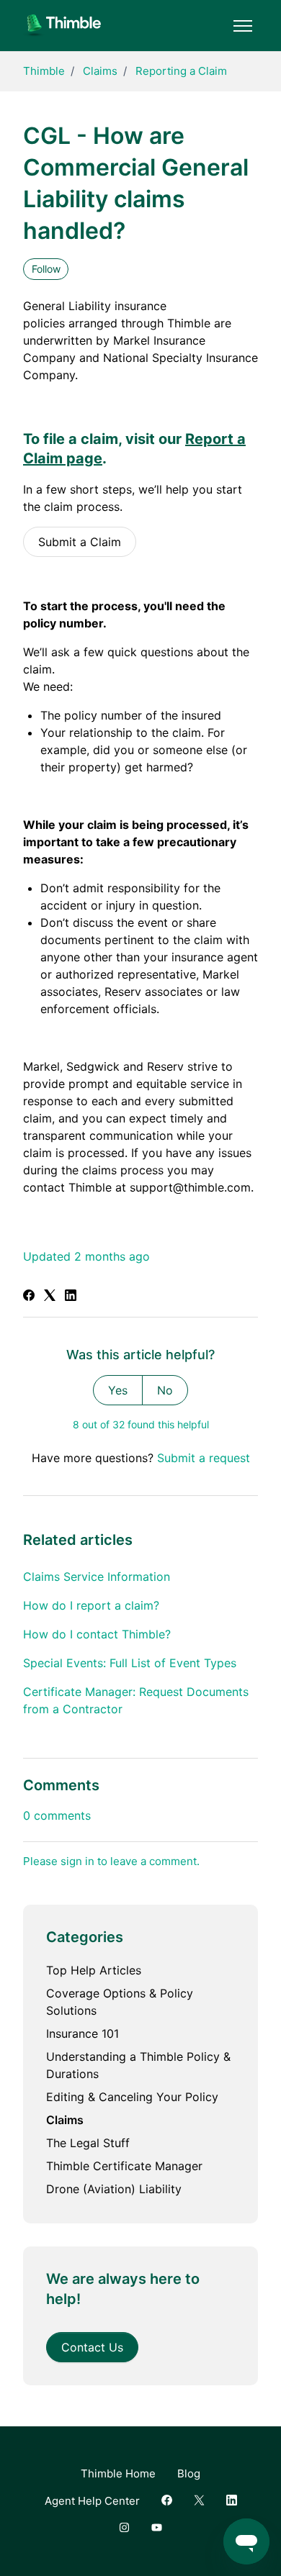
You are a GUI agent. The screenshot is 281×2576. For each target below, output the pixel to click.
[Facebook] (29, 1297)
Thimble (44, 71)
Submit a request (204, 1458)
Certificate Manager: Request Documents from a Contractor (136, 1700)
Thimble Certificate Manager (124, 2166)
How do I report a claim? (91, 1605)
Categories (85, 1937)
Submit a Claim (80, 542)
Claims (100, 71)
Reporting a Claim (181, 71)
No (165, 1390)
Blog (189, 2473)
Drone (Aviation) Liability (114, 2189)
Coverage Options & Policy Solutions (120, 2002)
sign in (77, 1861)
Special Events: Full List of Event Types (130, 1663)
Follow (46, 269)
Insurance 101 (82, 2033)
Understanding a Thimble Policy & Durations (138, 2065)
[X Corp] (50, 1297)
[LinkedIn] (71, 1297)
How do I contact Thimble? (97, 1634)
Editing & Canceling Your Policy (132, 2097)
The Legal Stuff (88, 2143)
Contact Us (92, 2347)
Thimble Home (118, 2473)
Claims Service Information (97, 1577)
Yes (118, 1390)
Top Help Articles (94, 1970)
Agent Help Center (92, 2501)
